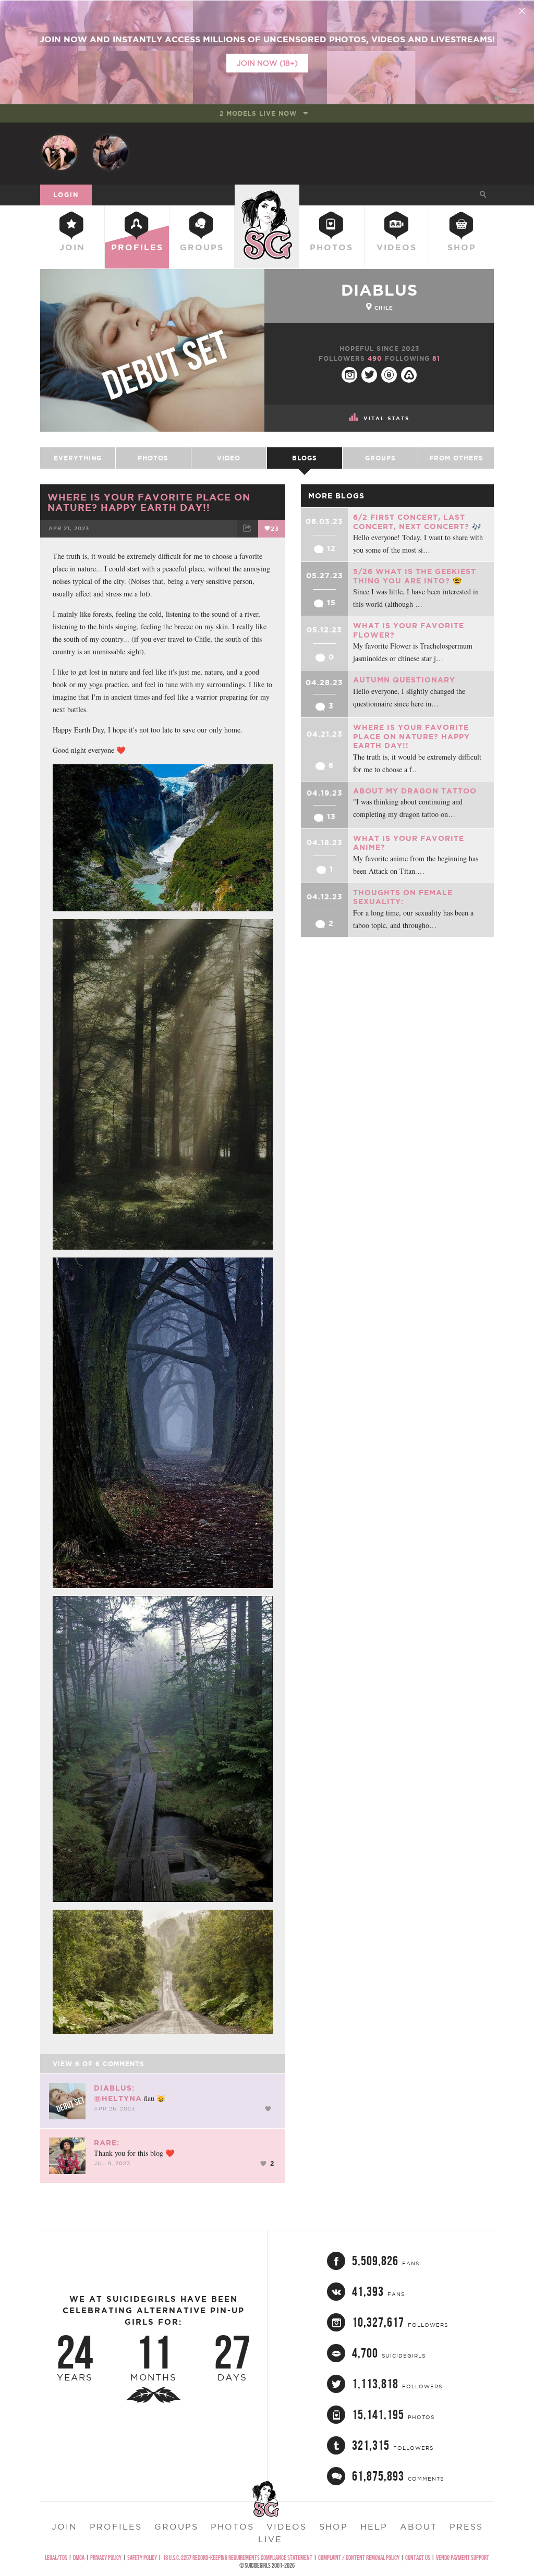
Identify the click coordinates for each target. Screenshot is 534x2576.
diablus (379, 290)
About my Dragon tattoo (415, 791)
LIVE (270, 2539)
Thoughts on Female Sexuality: (403, 897)
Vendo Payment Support (463, 2557)
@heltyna (118, 2098)
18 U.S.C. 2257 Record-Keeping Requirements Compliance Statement (238, 2557)
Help (374, 2526)
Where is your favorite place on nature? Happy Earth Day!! (149, 502)
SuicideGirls (267, 194)
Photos (331, 247)
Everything (78, 458)
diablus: (114, 2088)
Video (229, 458)
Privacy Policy (106, 2557)
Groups (202, 247)
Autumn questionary (404, 680)
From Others (456, 458)
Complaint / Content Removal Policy (359, 2557)
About (418, 2526)
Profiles (137, 247)
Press (466, 2526)
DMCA (79, 2557)
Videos (397, 247)
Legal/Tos (56, 2557)
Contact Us (418, 2557)
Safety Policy (142, 2557)
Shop (462, 247)
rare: (107, 2143)
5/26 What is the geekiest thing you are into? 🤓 (415, 576)
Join (72, 247)
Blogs (305, 458)
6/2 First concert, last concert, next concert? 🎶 (417, 522)
